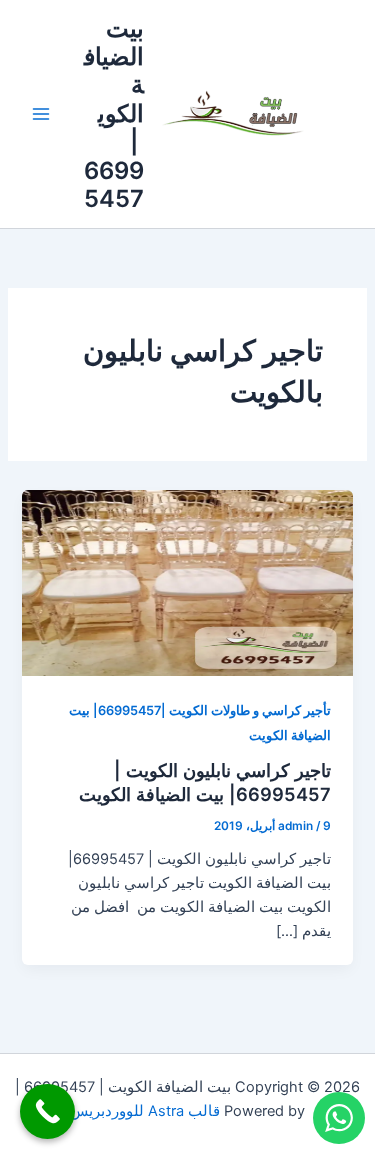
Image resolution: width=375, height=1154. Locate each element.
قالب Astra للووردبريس (145, 1111)
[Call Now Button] (47, 1111)
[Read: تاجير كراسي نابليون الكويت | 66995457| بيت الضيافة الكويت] (187, 582)
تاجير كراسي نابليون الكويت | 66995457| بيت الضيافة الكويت (205, 782)
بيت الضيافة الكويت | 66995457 (114, 114)
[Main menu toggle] (41, 114)
